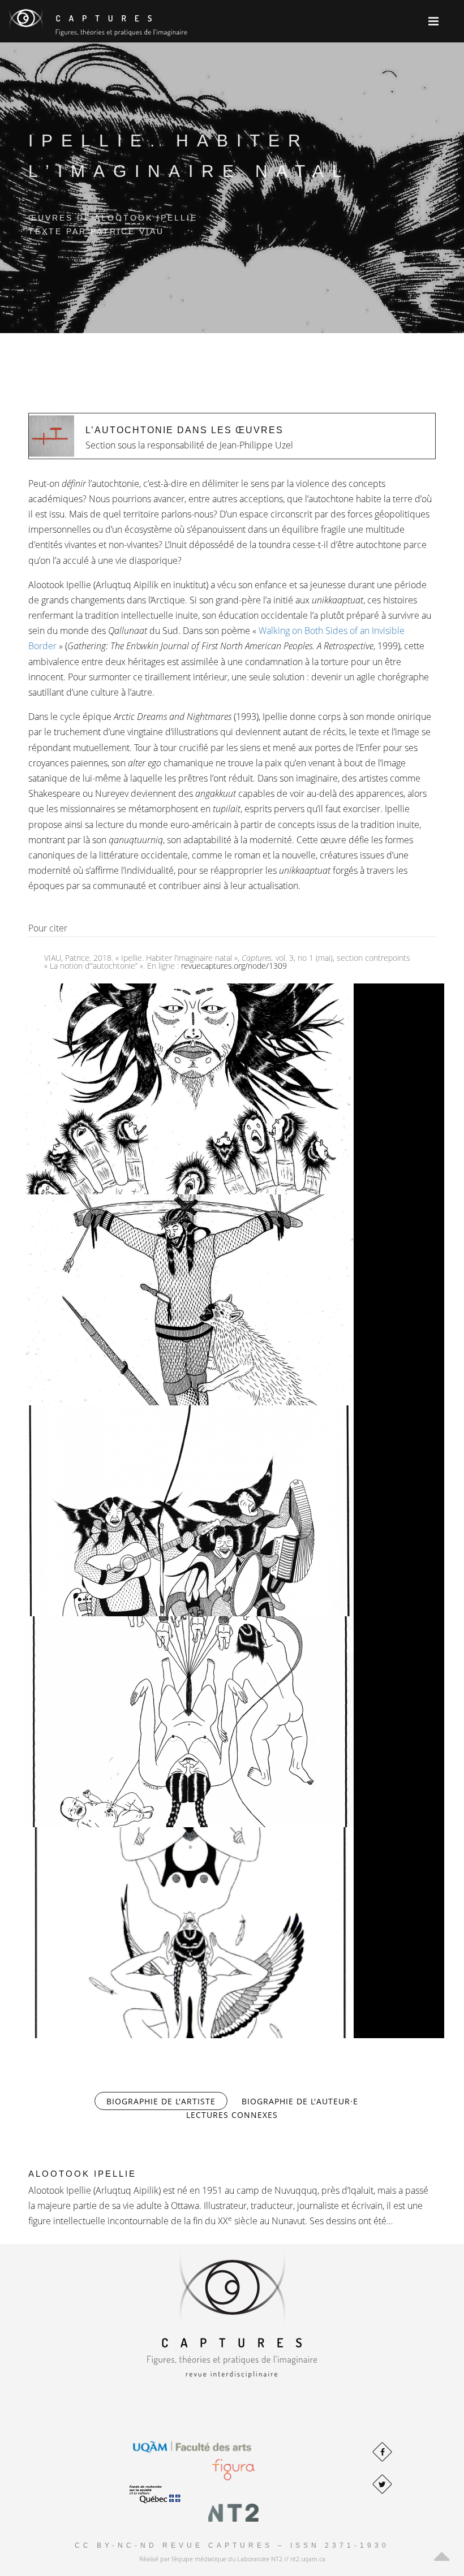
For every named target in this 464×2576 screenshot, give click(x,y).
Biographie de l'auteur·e (300, 2101)
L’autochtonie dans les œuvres (184, 430)
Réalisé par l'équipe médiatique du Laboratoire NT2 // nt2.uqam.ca (232, 2559)
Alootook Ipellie (82, 2174)
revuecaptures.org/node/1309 (234, 966)
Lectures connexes (232, 2115)
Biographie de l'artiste (167, 2101)
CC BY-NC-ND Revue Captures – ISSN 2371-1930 (232, 2545)
